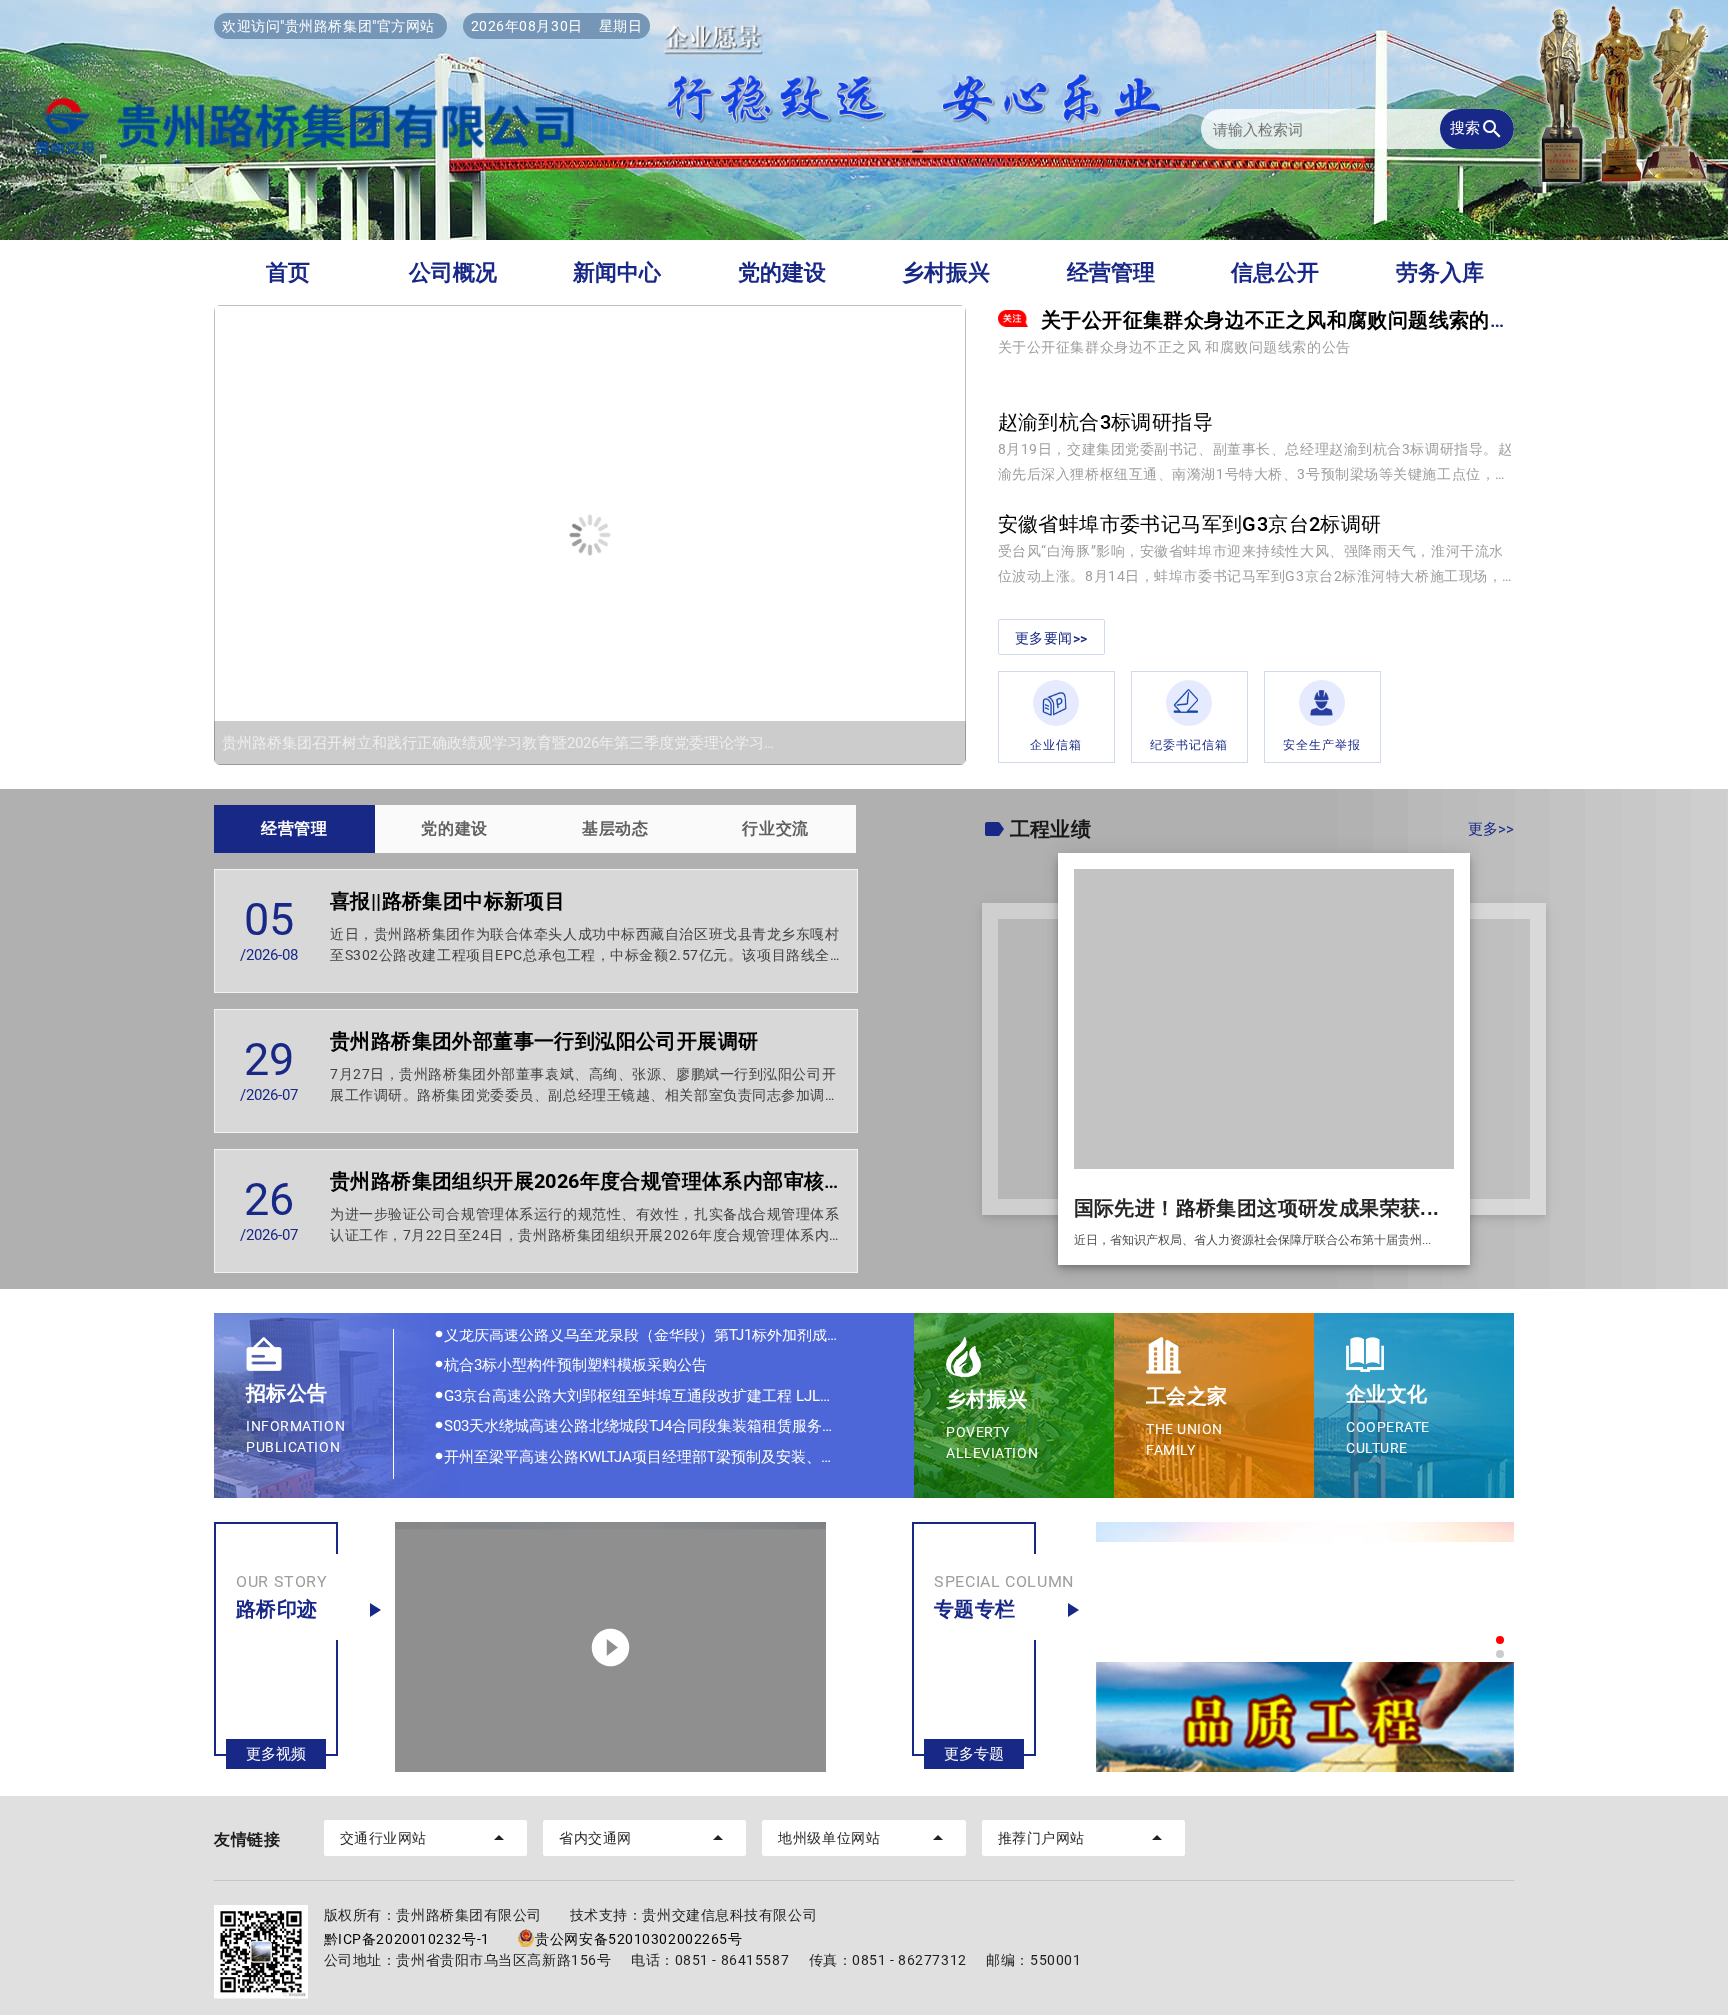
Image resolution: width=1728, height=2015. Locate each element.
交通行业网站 (425, 1838)
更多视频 (276, 1754)
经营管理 (1111, 272)
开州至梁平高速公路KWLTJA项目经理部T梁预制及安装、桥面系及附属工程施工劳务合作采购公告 (658, 1420)
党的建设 (782, 272)
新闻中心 (617, 272)
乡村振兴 (946, 272)
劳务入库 (1440, 272)
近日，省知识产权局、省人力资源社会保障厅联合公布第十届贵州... (1252, 1240)
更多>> (1491, 829)
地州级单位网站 (863, 1838)
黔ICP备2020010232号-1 (407, 1939)
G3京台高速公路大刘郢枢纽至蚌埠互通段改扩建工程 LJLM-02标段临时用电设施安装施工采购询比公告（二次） (658, 1359)
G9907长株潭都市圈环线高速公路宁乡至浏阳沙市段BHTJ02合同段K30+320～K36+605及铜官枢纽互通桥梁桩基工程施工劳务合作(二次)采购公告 (658, 1450)
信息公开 (1275, 272)
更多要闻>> (1051, 638)
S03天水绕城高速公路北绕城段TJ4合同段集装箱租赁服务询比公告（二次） (658, 1389)
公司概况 (453, 272)
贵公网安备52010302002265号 (638, 1939)
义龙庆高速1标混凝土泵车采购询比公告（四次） (600, 1481)
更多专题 (974, 1754)
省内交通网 (644, 1838)
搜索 (1477, 129)
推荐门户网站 (1083, 1838)
